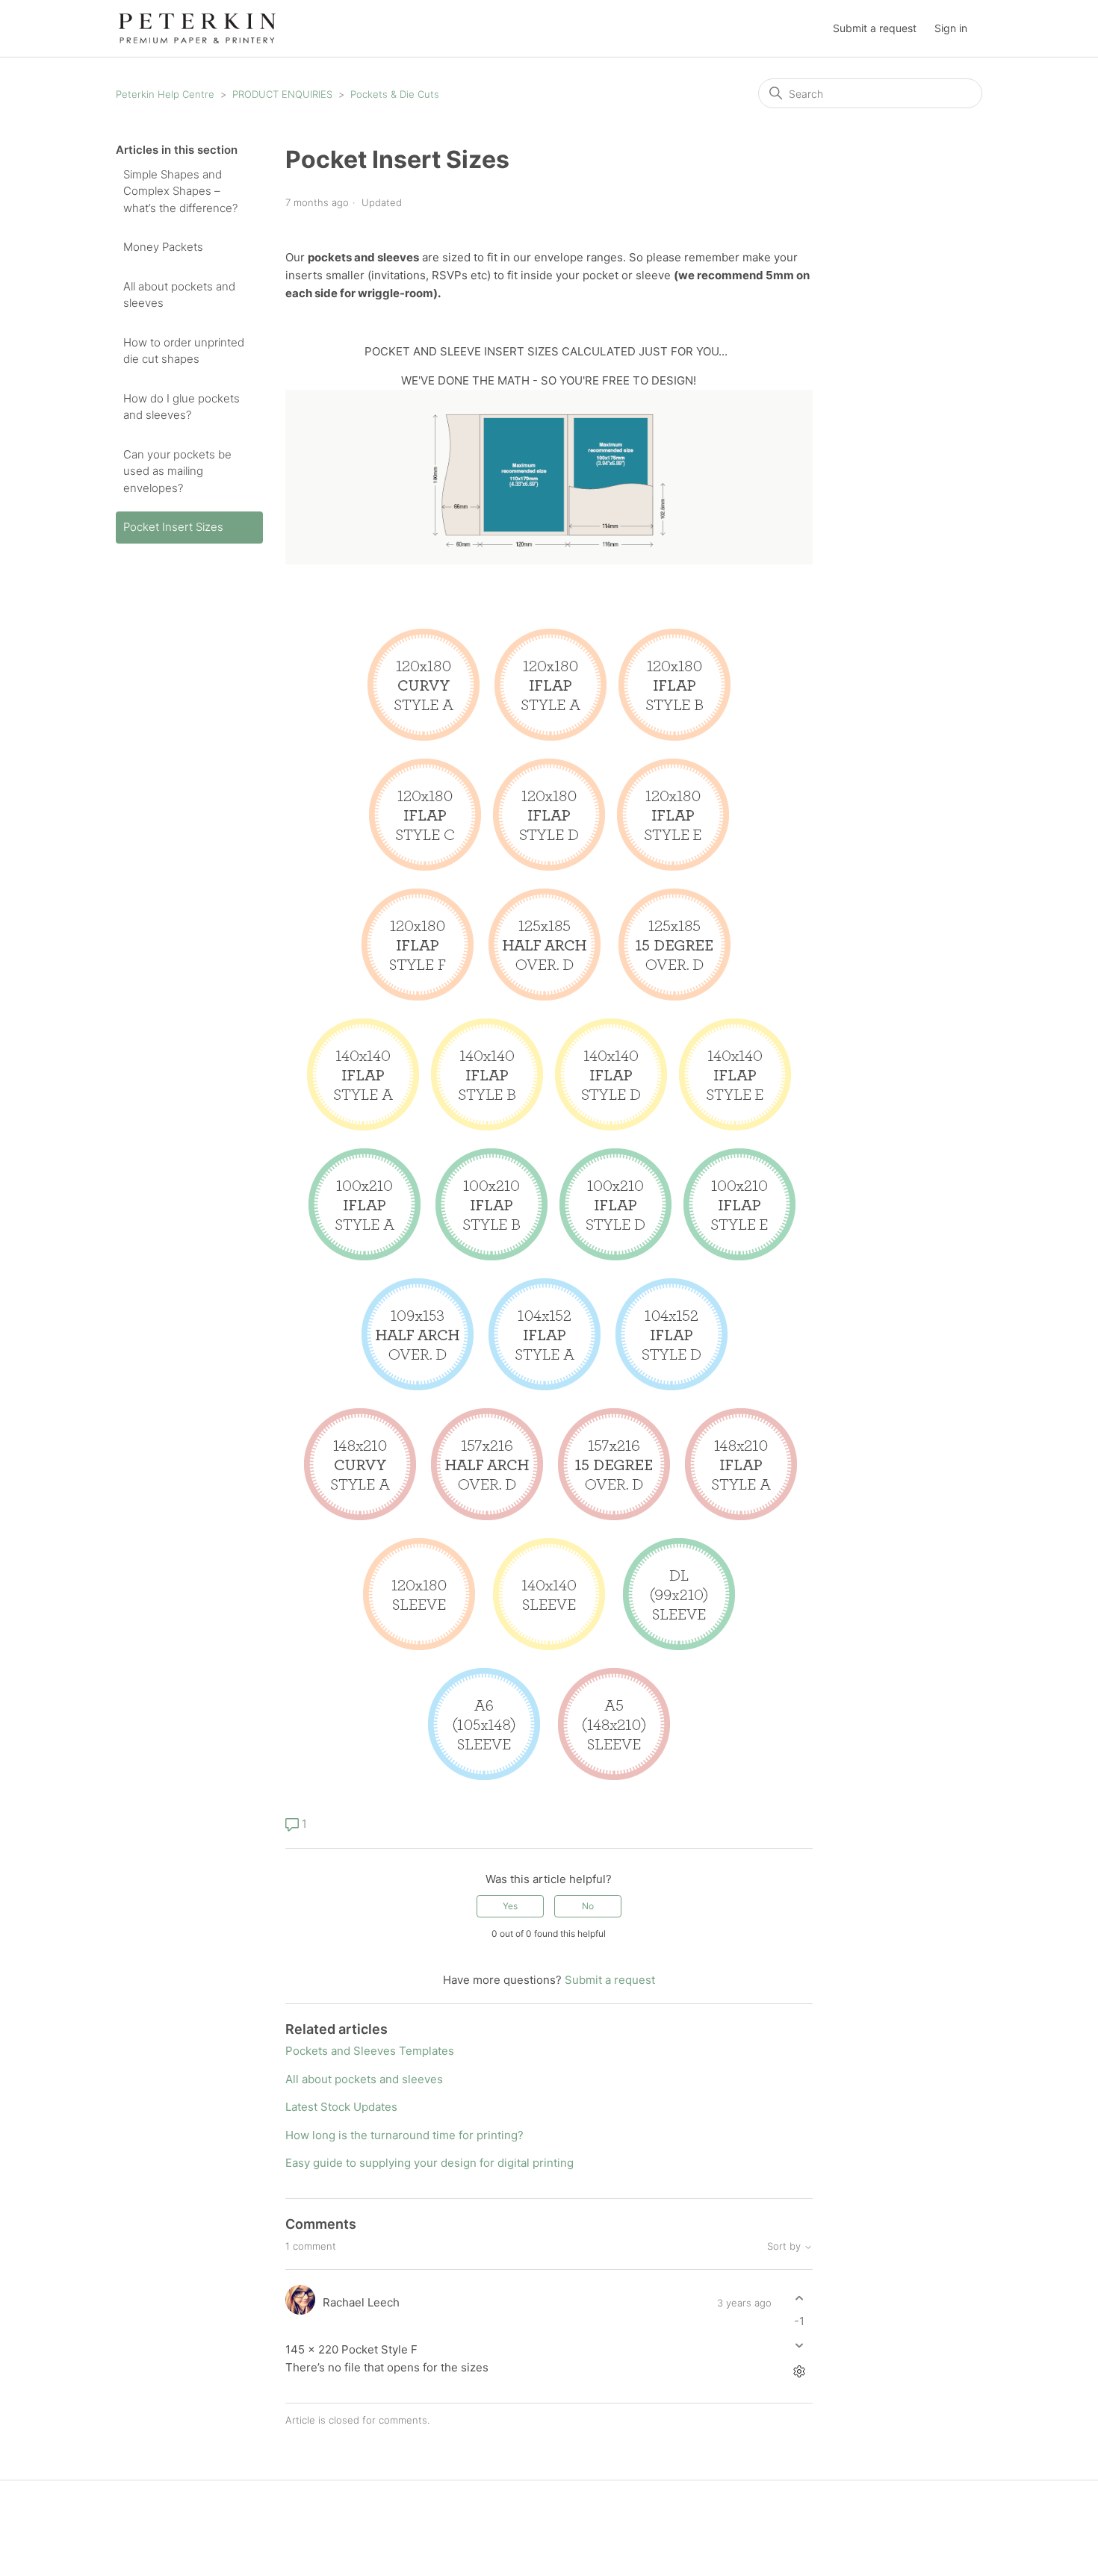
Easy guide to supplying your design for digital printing (429, 2163)
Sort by (785, 2246)
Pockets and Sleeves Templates (370, 2051)
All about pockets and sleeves (179, 295)
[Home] (197, 27)
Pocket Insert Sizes (173, 527)
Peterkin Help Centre (165, 94)
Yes (510, 1906)
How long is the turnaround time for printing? (404, 2135)
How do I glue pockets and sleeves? (182, 407)
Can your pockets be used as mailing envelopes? (177, 471)
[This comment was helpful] (800, 2298)
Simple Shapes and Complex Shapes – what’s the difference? (180, 191)
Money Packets (163, 247)
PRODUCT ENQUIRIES (282, 94)
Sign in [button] (951, 28)
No (588, 1906)
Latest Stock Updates (341, 2107)
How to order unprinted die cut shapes (184, 351)
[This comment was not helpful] (800, 2346)
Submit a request (875, 28)
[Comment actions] (800, 2372)
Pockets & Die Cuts (395, 94)
